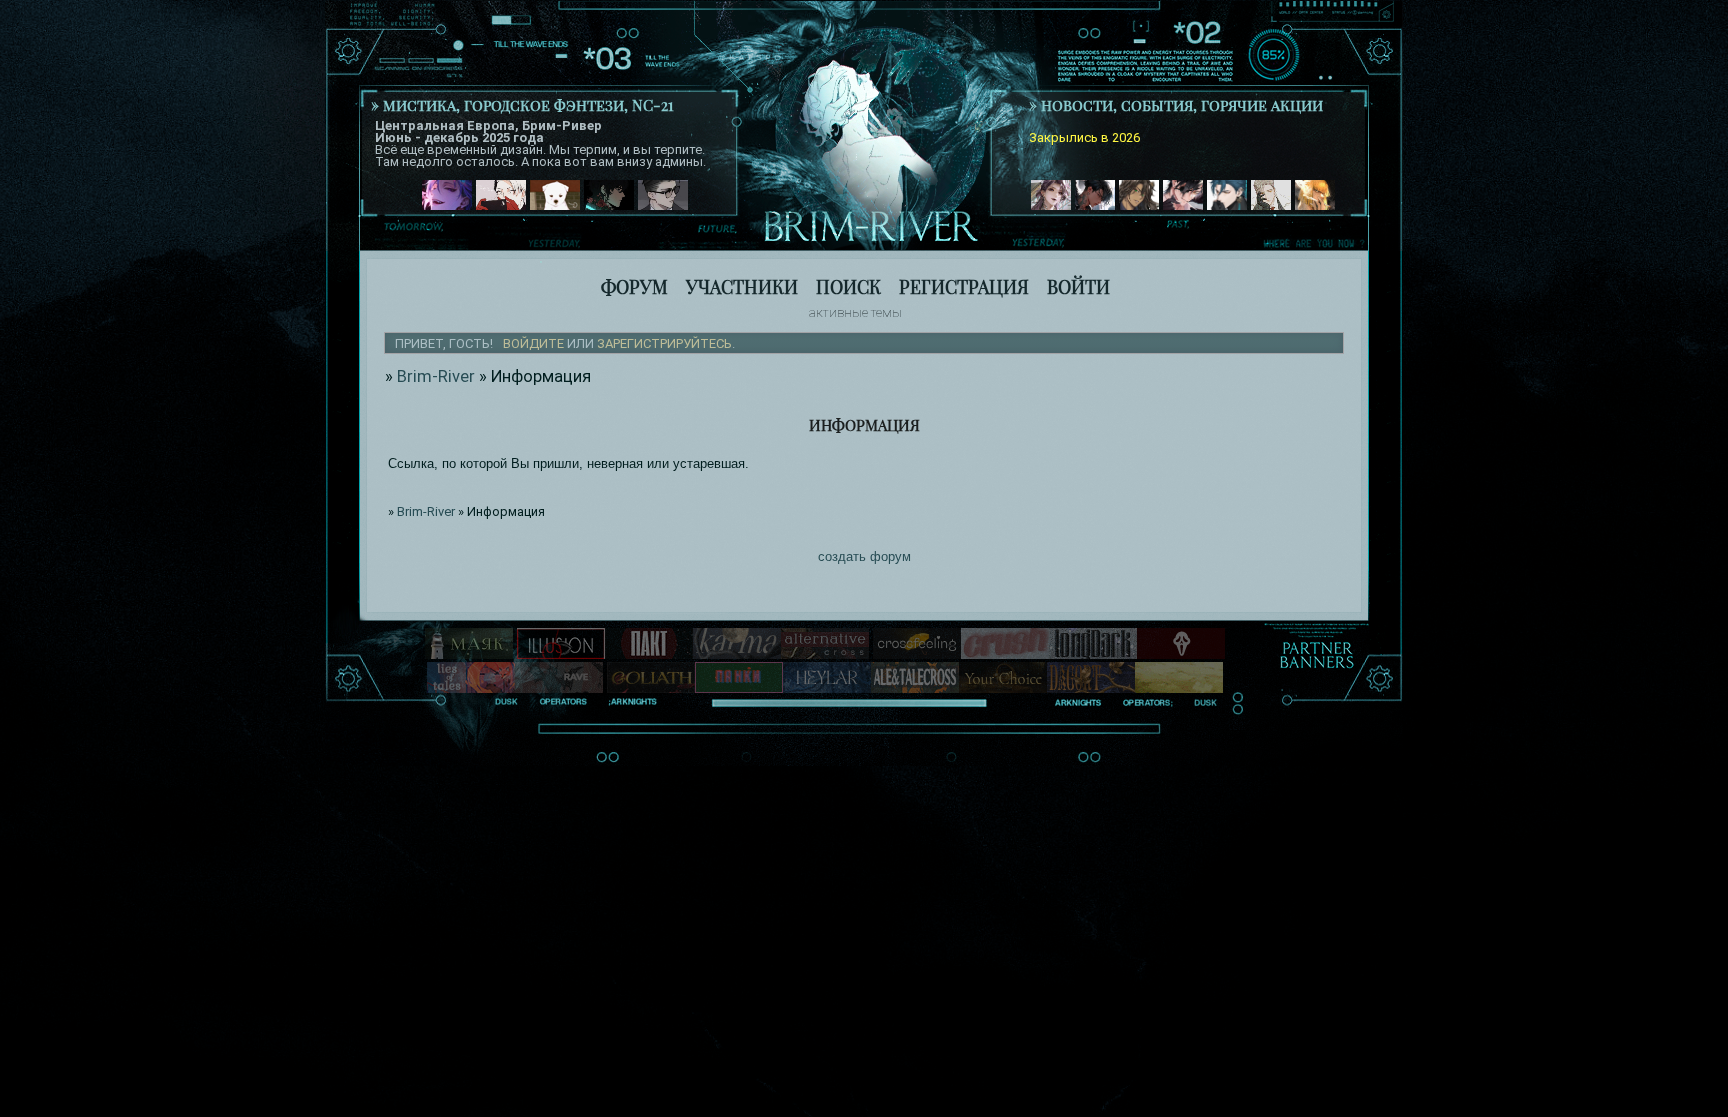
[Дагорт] (1091, 688)
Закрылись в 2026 (1084, 137)
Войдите (533, 343)
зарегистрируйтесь (664, 343)
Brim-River (436, 376)
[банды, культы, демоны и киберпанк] (739, 688)
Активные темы (855, 312)
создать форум (864, 556)
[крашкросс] (1005, 654)
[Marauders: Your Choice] (1003, 688)
